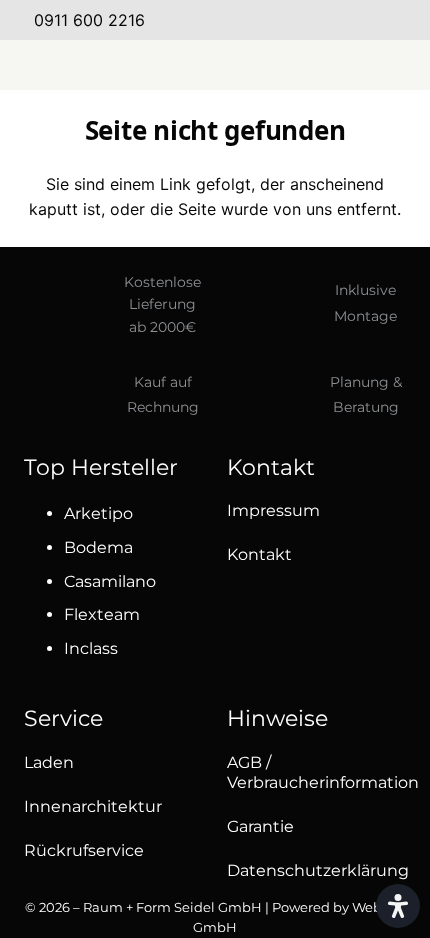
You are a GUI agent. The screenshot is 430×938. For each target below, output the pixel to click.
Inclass (91, 648)
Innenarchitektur (93, 806)
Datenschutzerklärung (318, 870)
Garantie (260, 826)
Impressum (273, 510)
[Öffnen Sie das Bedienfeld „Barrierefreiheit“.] (398, 906)
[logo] (216, 65)
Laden (49, 762)
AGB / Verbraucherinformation (323, 772)
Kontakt (259, 554)
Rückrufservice (84, 850)
